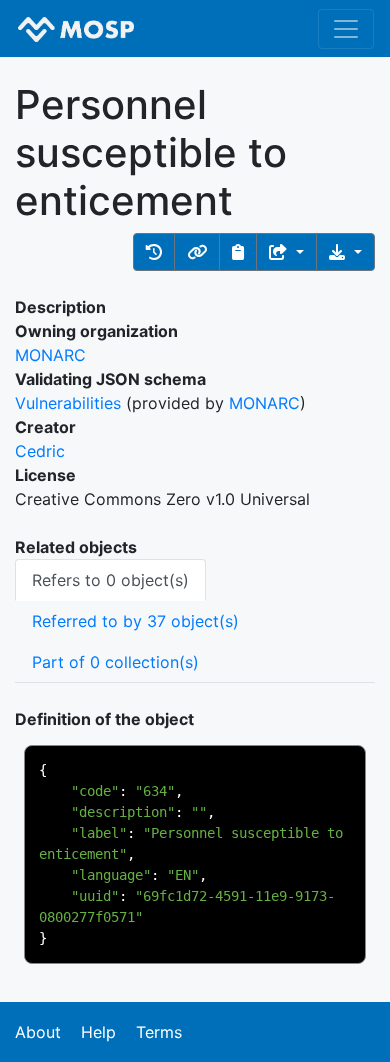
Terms (159, 1032)
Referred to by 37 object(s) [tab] (135, 621)
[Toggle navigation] (346, 29)
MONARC (50, 355)
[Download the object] (345, 252)
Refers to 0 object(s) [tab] (110, 580)
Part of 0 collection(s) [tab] (115, 662)
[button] (154, 252)
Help (98, 1032)
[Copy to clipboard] (238, 252)
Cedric (40, 451)
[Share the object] (286, 252)
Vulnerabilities (68, 403)
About (38, 1032)
